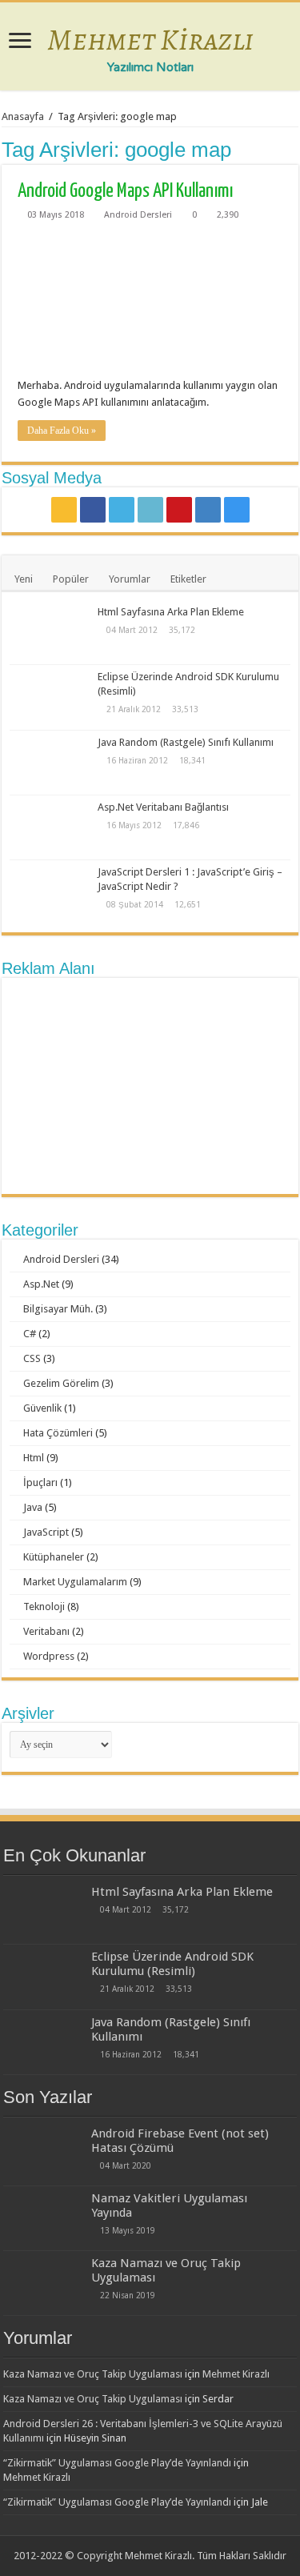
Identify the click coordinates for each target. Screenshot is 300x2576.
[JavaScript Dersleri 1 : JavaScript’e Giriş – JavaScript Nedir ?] (50, 892)
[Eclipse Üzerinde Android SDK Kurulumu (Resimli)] (50, 697)
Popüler (71, 579)
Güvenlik (42, 1408)
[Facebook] (93, 510)
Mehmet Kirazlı (150, 39)
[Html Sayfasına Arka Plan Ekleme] (50, 632)
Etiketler (188, 579)
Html (34, 1458)
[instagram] (237, 510)
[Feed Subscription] (294, 149)
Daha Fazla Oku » (62, 431)
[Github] (208, 510)
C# (30, 1334)
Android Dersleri (138, 215)
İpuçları (40, 1482)
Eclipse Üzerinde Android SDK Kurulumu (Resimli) (172, 1964)
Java (33, 1507)
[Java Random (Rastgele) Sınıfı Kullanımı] (50, 763)
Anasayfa (23, 116)
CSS (32, 1358)
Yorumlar (130, 579)
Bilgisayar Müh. (58, 1309)
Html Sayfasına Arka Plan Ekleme (171, 612)
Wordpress (49, 1656)
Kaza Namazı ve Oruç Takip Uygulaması (93, 2374)
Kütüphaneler (54, 1557)
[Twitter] (122, 510)
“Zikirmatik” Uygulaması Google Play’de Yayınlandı (117, 2463)
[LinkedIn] (150, 510)
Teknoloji (44, 1606)
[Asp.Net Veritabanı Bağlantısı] (50, 827)
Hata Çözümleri (58, 1433)
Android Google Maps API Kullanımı (125, 191)
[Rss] (64, 510)
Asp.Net (41, 1284)
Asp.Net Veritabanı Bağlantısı (163, 807)
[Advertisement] (150, 1086)
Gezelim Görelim (61, 1383)
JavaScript (46, 1532)
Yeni (24, 579)
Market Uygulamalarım (75, 1582)
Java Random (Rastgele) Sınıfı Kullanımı (186, 742)
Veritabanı (46, 1631)
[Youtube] (179, 510)
